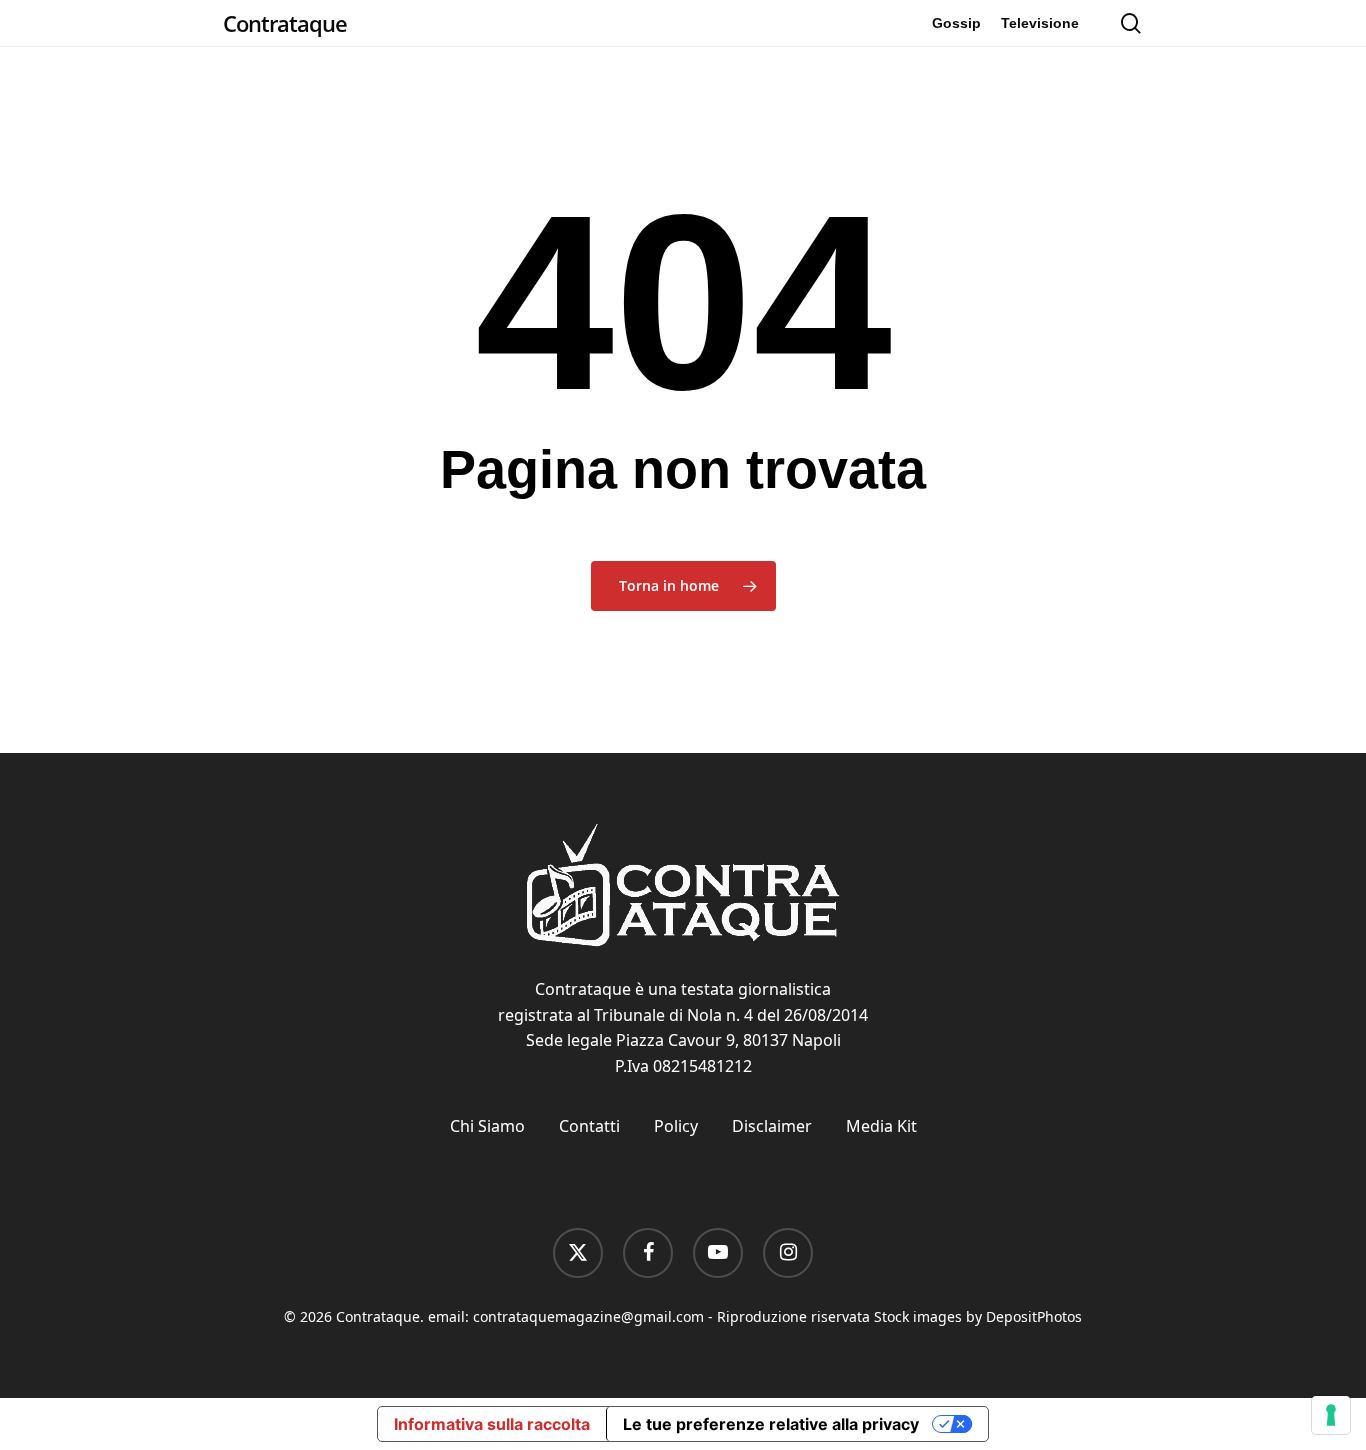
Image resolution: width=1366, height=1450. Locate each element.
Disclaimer (772, 1126)
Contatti (589, 1126)
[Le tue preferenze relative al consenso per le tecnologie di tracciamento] (1331, 1415)
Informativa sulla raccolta (492, 1424)
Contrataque (285, 23)
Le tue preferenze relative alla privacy (771, 1424)
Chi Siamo (487, 1126)
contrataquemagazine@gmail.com (588, 1316)
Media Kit (881, 1126)
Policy (676, 1126)
